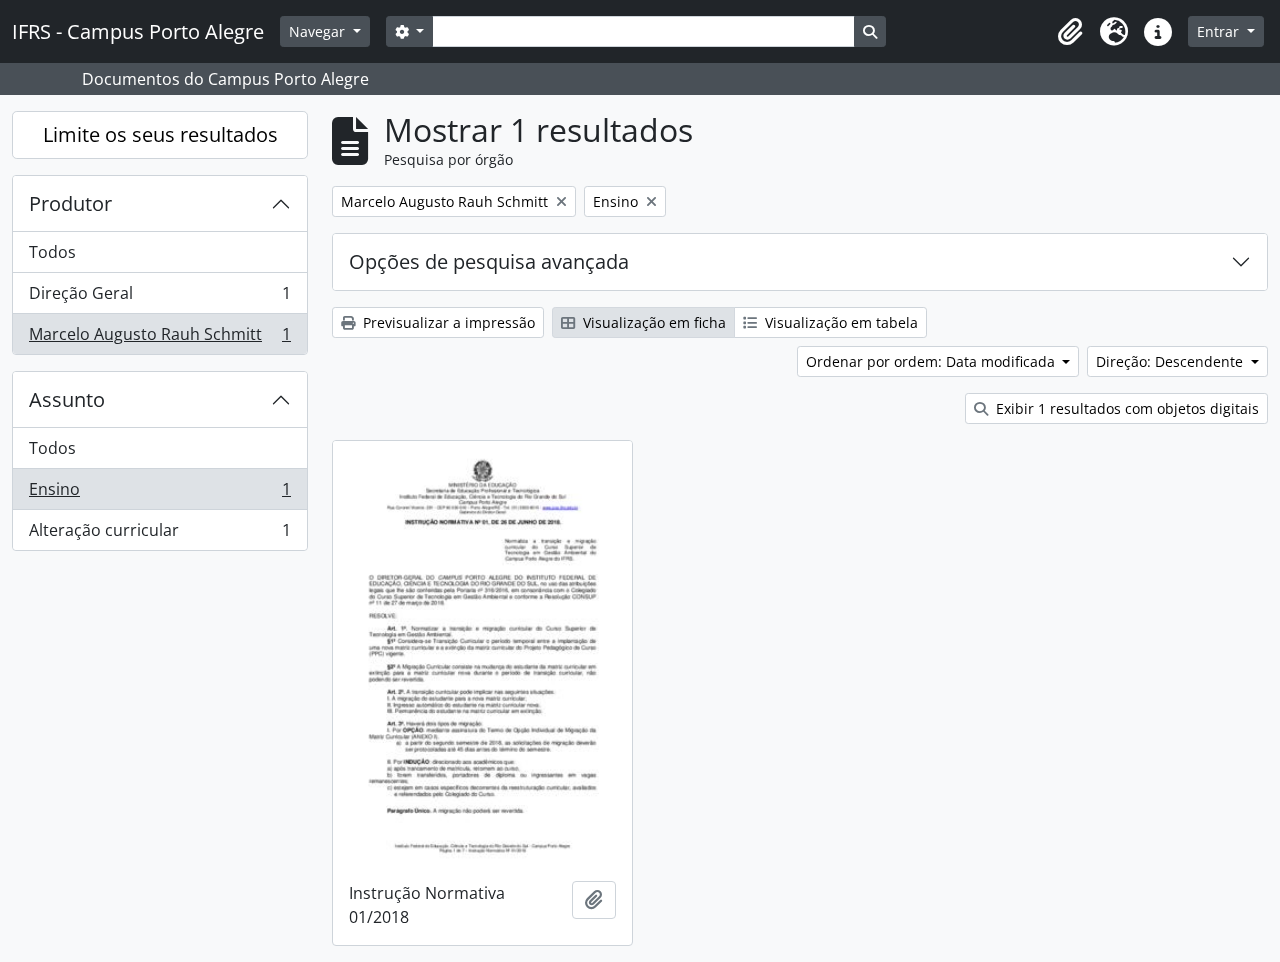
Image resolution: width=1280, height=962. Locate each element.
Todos (52, 252)
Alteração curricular (159, 534)
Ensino (159, 494)
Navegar (319, 31)
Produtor (70, 203)
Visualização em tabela (839, 322)
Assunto (67, 399)
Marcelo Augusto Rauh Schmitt (159, 338)
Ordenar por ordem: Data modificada (932, 361)
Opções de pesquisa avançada (489, 261)
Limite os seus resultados (160, 134)
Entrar (1220, 31)
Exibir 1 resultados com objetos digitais (1125, 408)
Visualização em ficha (652, 322)
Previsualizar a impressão (447, 322)
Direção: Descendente (1171, 361)
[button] (1070, 32)
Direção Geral (159, 298)
